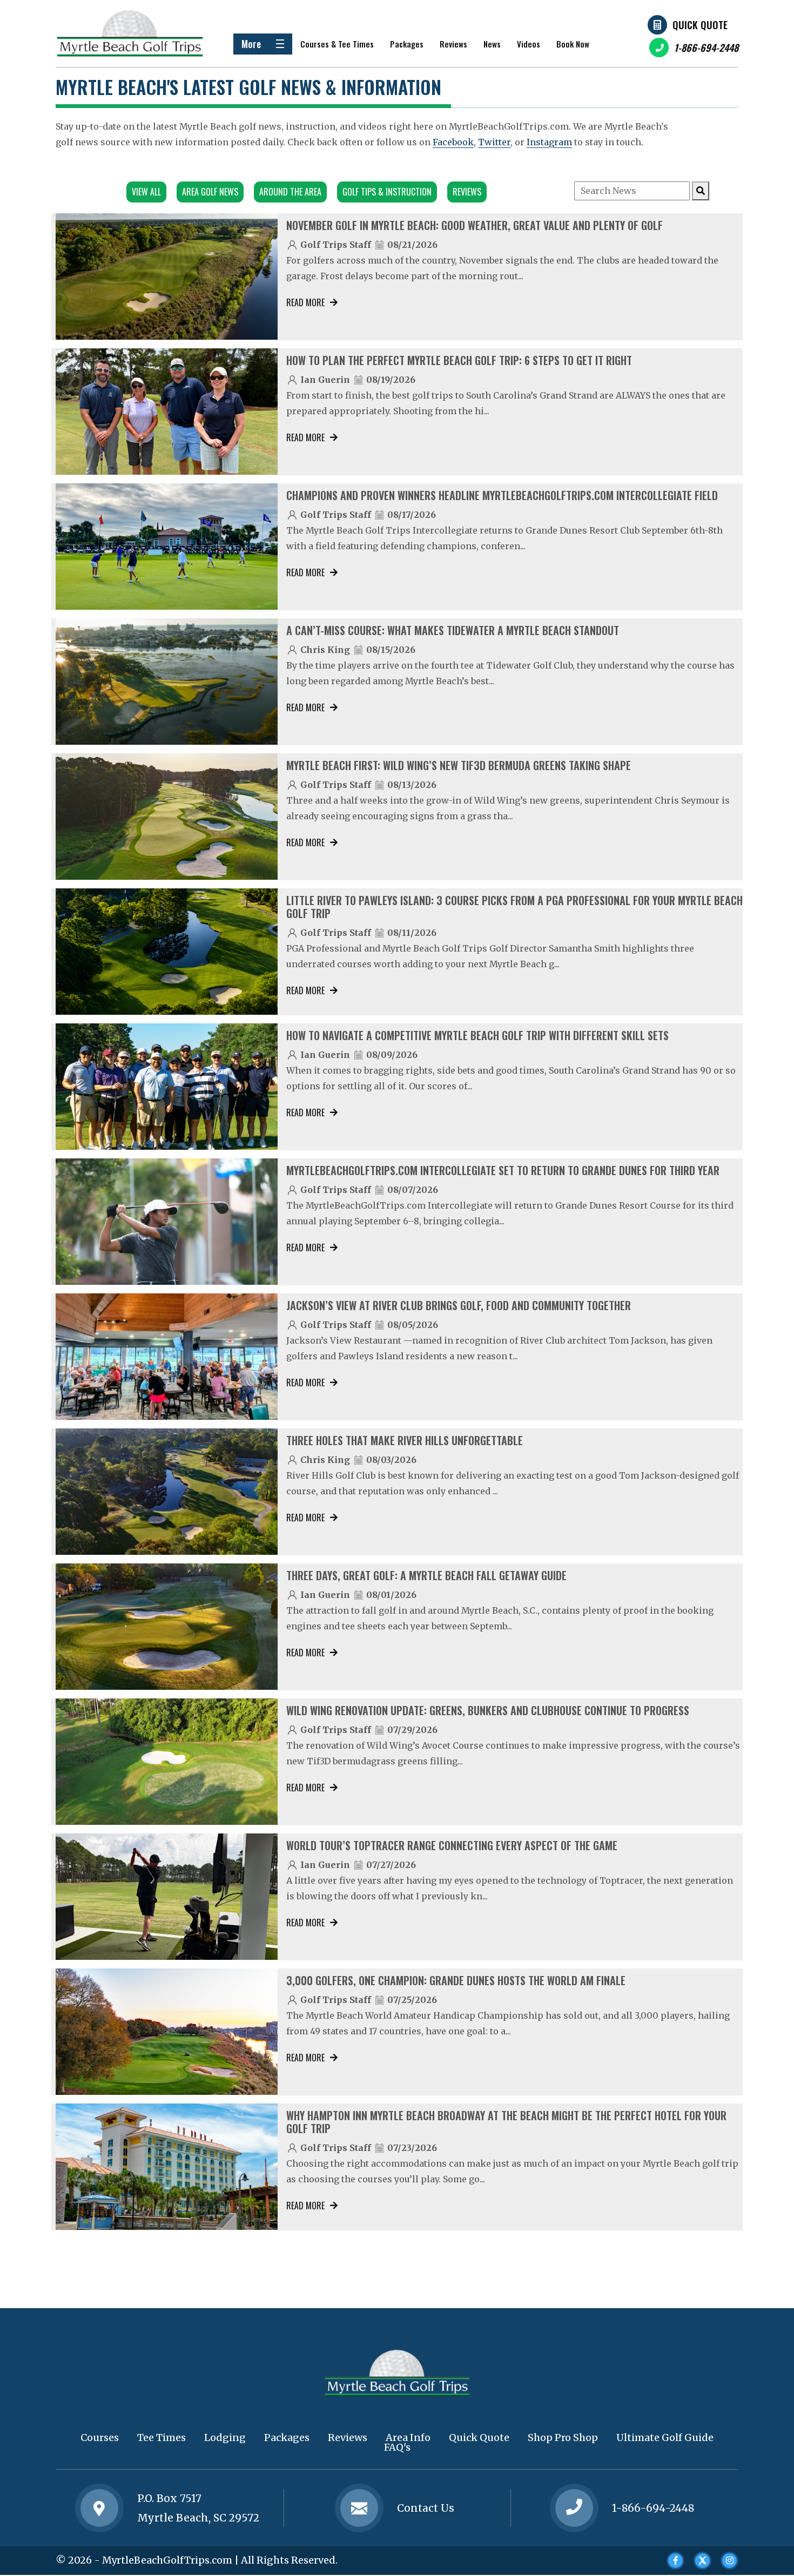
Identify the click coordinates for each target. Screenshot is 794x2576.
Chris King (325, 650)
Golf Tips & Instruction (387, 192)
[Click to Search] (701, 191)
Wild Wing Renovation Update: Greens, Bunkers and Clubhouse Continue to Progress (488, 1710)
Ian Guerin (325, 380)
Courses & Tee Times (337, 44)
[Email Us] (359, 2508)
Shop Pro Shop (563, 2437)
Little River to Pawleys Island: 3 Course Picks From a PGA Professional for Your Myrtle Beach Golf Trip (514, 907)
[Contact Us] (99, 2508)
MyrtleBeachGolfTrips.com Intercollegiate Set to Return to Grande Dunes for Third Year (503, 1170)
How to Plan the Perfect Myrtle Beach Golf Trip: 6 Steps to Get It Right (459, 360)
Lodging (225, 2437)
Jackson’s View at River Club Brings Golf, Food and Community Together (459, 1305)
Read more (305, 302)
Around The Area (290, 192)
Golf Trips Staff (336, 245)
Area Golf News (210, 192)
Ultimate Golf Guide (665, 2437)
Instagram (549, 142)
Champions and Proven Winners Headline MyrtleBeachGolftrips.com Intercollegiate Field (502, 495)
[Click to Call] (574, 2508)
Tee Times (162, 2437)
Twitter (494, 142)
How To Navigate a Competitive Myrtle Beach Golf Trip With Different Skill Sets (477, 1035)
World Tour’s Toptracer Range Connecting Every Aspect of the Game (452, 1845)
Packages (407, 44)
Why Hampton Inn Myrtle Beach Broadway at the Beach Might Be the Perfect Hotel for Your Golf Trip (506, 2122)
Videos (529, 44)
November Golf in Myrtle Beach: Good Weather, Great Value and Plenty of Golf (475, 225)
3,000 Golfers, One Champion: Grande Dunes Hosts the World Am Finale (456, 1980)
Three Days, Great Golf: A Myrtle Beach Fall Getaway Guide (426, 1575)
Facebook (453, 142)
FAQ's (397, 2447)
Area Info (408, 2437)
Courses (100, 2437)
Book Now (573, 44)
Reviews (453, 44)
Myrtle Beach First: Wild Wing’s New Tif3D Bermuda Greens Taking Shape (459, 765)
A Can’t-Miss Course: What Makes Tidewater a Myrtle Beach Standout (453, 630)
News (492, 44)
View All (146, 192)
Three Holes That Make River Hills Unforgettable (405, 1440)
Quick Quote (700, 25)
